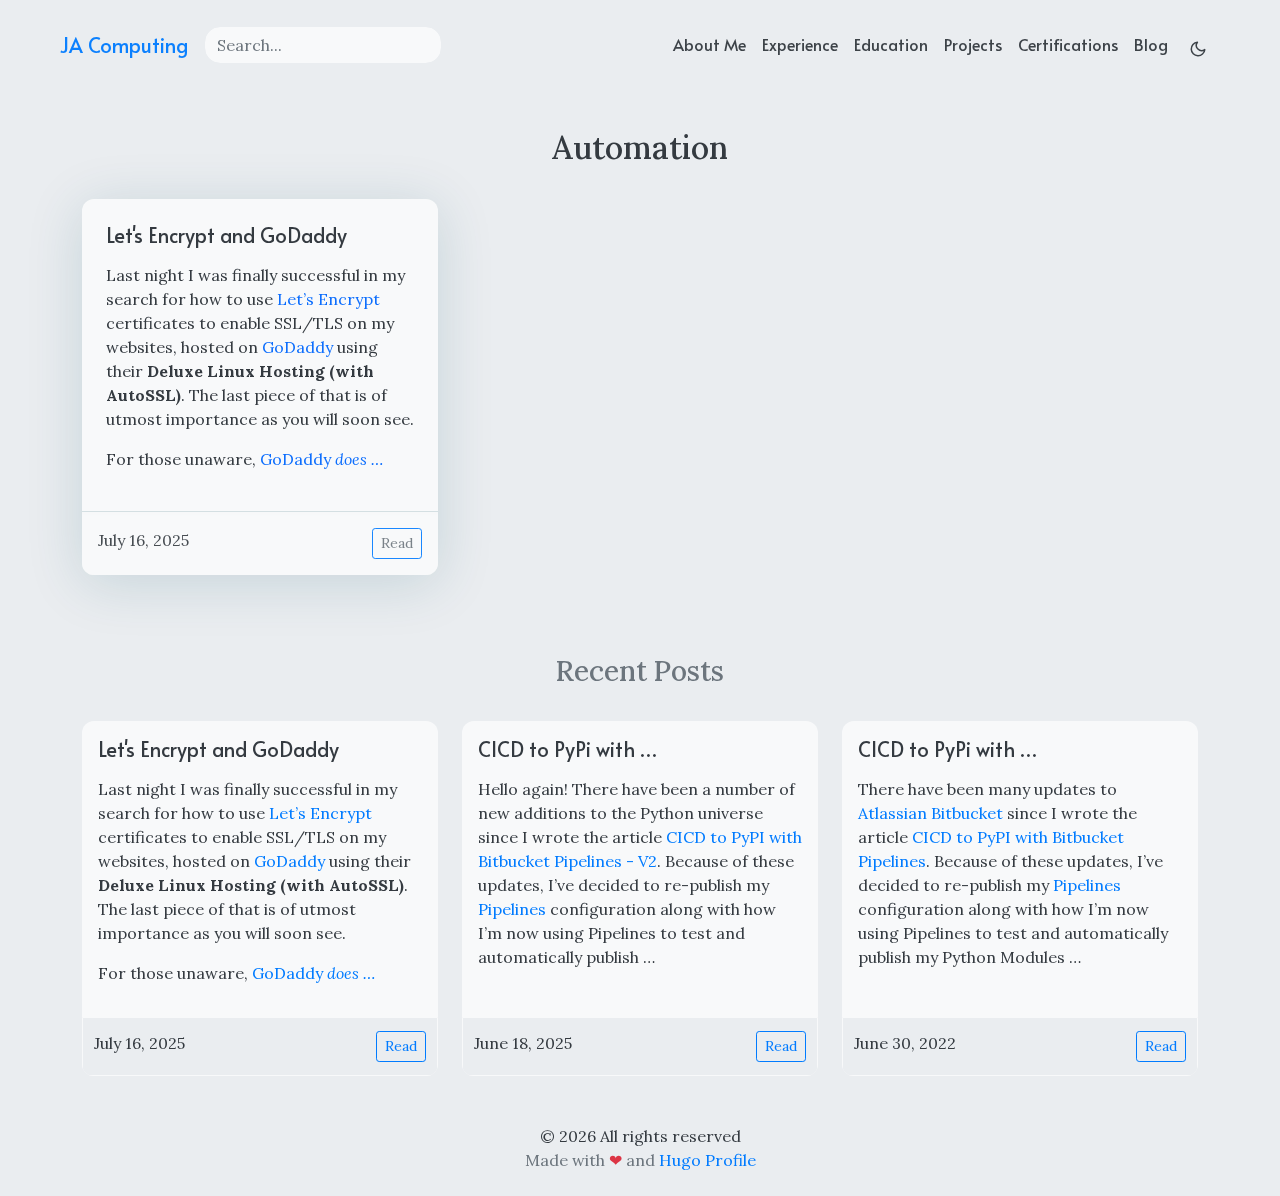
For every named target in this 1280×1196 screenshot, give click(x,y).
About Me (709, 44)
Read (397, 543)
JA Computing (124, 45)
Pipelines (512, 909)
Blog (1151, 44)
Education (891, 44)
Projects (973, 44)
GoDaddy (297, 347)
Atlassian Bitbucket (930, 813)
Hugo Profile (707, 1160)
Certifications (1068, 44)
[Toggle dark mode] (1198, 44)
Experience (800, 44)
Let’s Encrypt (328, 299)
